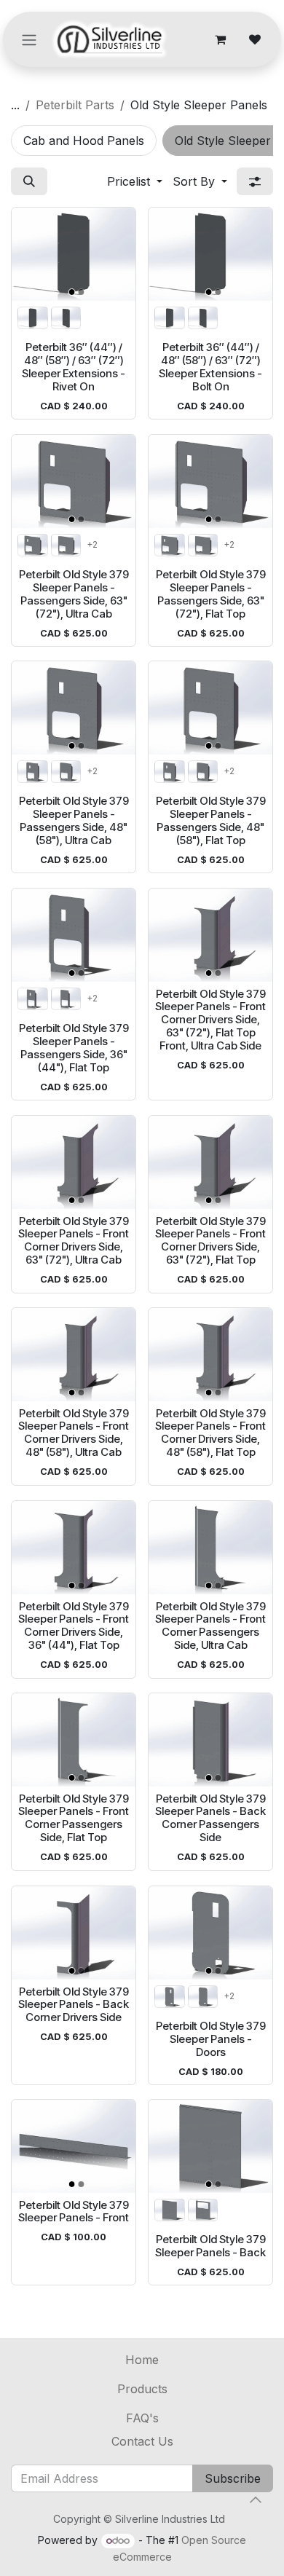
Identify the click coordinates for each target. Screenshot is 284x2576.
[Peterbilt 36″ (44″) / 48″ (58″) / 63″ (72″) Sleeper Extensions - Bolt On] (210, 254)
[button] (29, 181)
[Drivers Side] (33, 318)
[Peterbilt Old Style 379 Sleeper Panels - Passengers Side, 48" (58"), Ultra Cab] (74, 708)
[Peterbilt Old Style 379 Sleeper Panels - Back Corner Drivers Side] (74, 1933)
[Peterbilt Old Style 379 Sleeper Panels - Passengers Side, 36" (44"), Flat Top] (74, 935)
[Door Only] (66, 544)
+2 (92, 544)
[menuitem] (84, 141)
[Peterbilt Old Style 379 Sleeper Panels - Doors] (210, 1933)
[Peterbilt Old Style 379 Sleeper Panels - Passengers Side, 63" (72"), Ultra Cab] (74, 481)
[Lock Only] (203, 1996)
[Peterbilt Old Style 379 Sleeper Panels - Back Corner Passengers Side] (210, 1740)
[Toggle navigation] (29, 39)
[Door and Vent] (33, 544)
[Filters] (255, 181)
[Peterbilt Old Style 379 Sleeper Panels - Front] (74, 2146)
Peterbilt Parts (75, 105)
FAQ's (142, 2418)
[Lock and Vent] (170, 1996)
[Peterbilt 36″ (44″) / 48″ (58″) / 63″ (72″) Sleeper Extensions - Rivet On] (74, 254)
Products (142, 2389)
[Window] (203, 2210)
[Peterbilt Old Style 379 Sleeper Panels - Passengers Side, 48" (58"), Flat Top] (210, 708)
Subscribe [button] (233, 2478)
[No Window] (170, 2210)
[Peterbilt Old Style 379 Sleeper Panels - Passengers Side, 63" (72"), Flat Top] (210, 481)
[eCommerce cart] (220, 39)
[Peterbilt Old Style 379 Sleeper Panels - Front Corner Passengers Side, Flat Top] (74, 1740)
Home (142, 2360)
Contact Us (142, 2441)
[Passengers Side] (66, 318)
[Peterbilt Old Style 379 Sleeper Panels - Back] (210, 2146)
